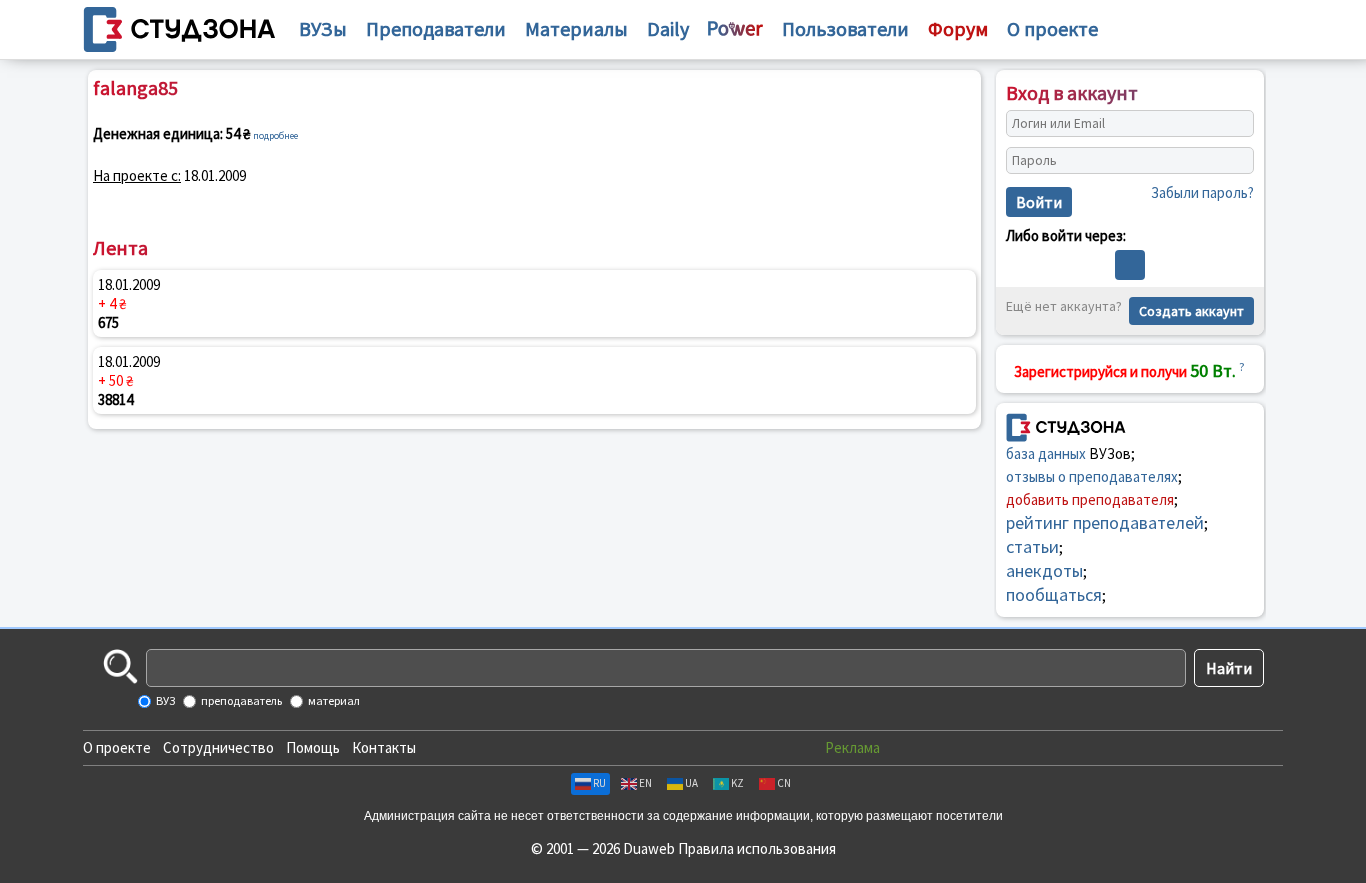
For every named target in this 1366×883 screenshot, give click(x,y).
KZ (737, 783)
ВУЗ (164, 700)
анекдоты (1044, 570)
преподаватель (240, 700)
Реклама (852, 747)
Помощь (313, 747)
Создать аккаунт (1191, 311)
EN (645, 783)
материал (333, 700)
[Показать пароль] (1234, 161)
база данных (1046, 453)
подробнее (275, 135)
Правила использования (757, 848)
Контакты (384, 747)
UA (691, 783)
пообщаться (1054, 594)
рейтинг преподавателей (1105, 522)
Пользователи (845, 28)
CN (784, 783)
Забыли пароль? (1202, 192)
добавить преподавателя (1090, 499)
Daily (668, 28)
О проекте (117, 747)
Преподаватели (436, 28)
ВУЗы (323, 28)
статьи (1032, 546)
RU (599, 783)
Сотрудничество (218, 747)
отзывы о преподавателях (1092, 476)
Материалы (576, 28)
